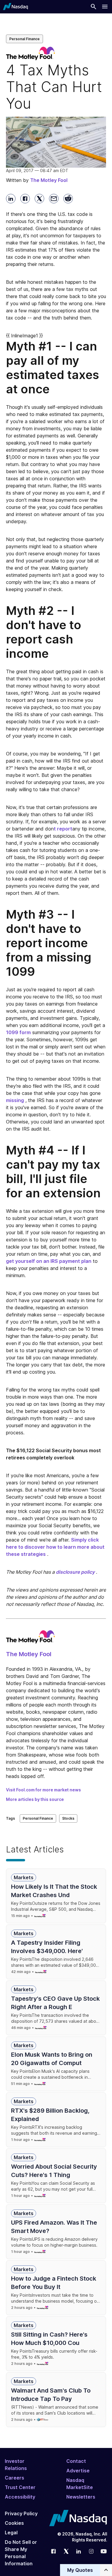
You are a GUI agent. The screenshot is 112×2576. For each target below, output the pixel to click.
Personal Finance (24, 39)
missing (15, 1100)
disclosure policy (75, 1572)
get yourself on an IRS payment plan (49, 1261)
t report (63, 829)
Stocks (68, 1818)
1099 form (18, 1032)
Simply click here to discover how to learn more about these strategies (55, 1547)
